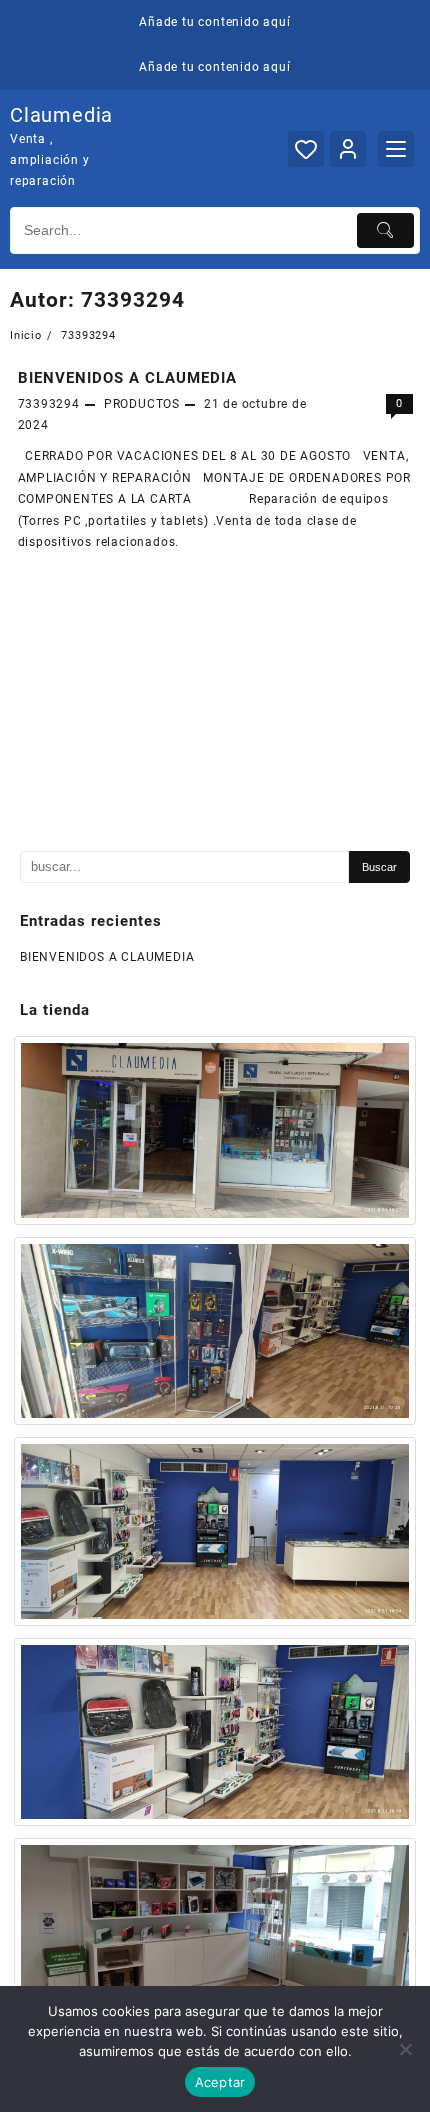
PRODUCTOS (142, 404)
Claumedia (61, 115)
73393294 (49, 404)
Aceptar (220, 2082)
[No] (405, 2049)
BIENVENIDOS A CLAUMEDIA (127, 378)
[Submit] (386, 230)
